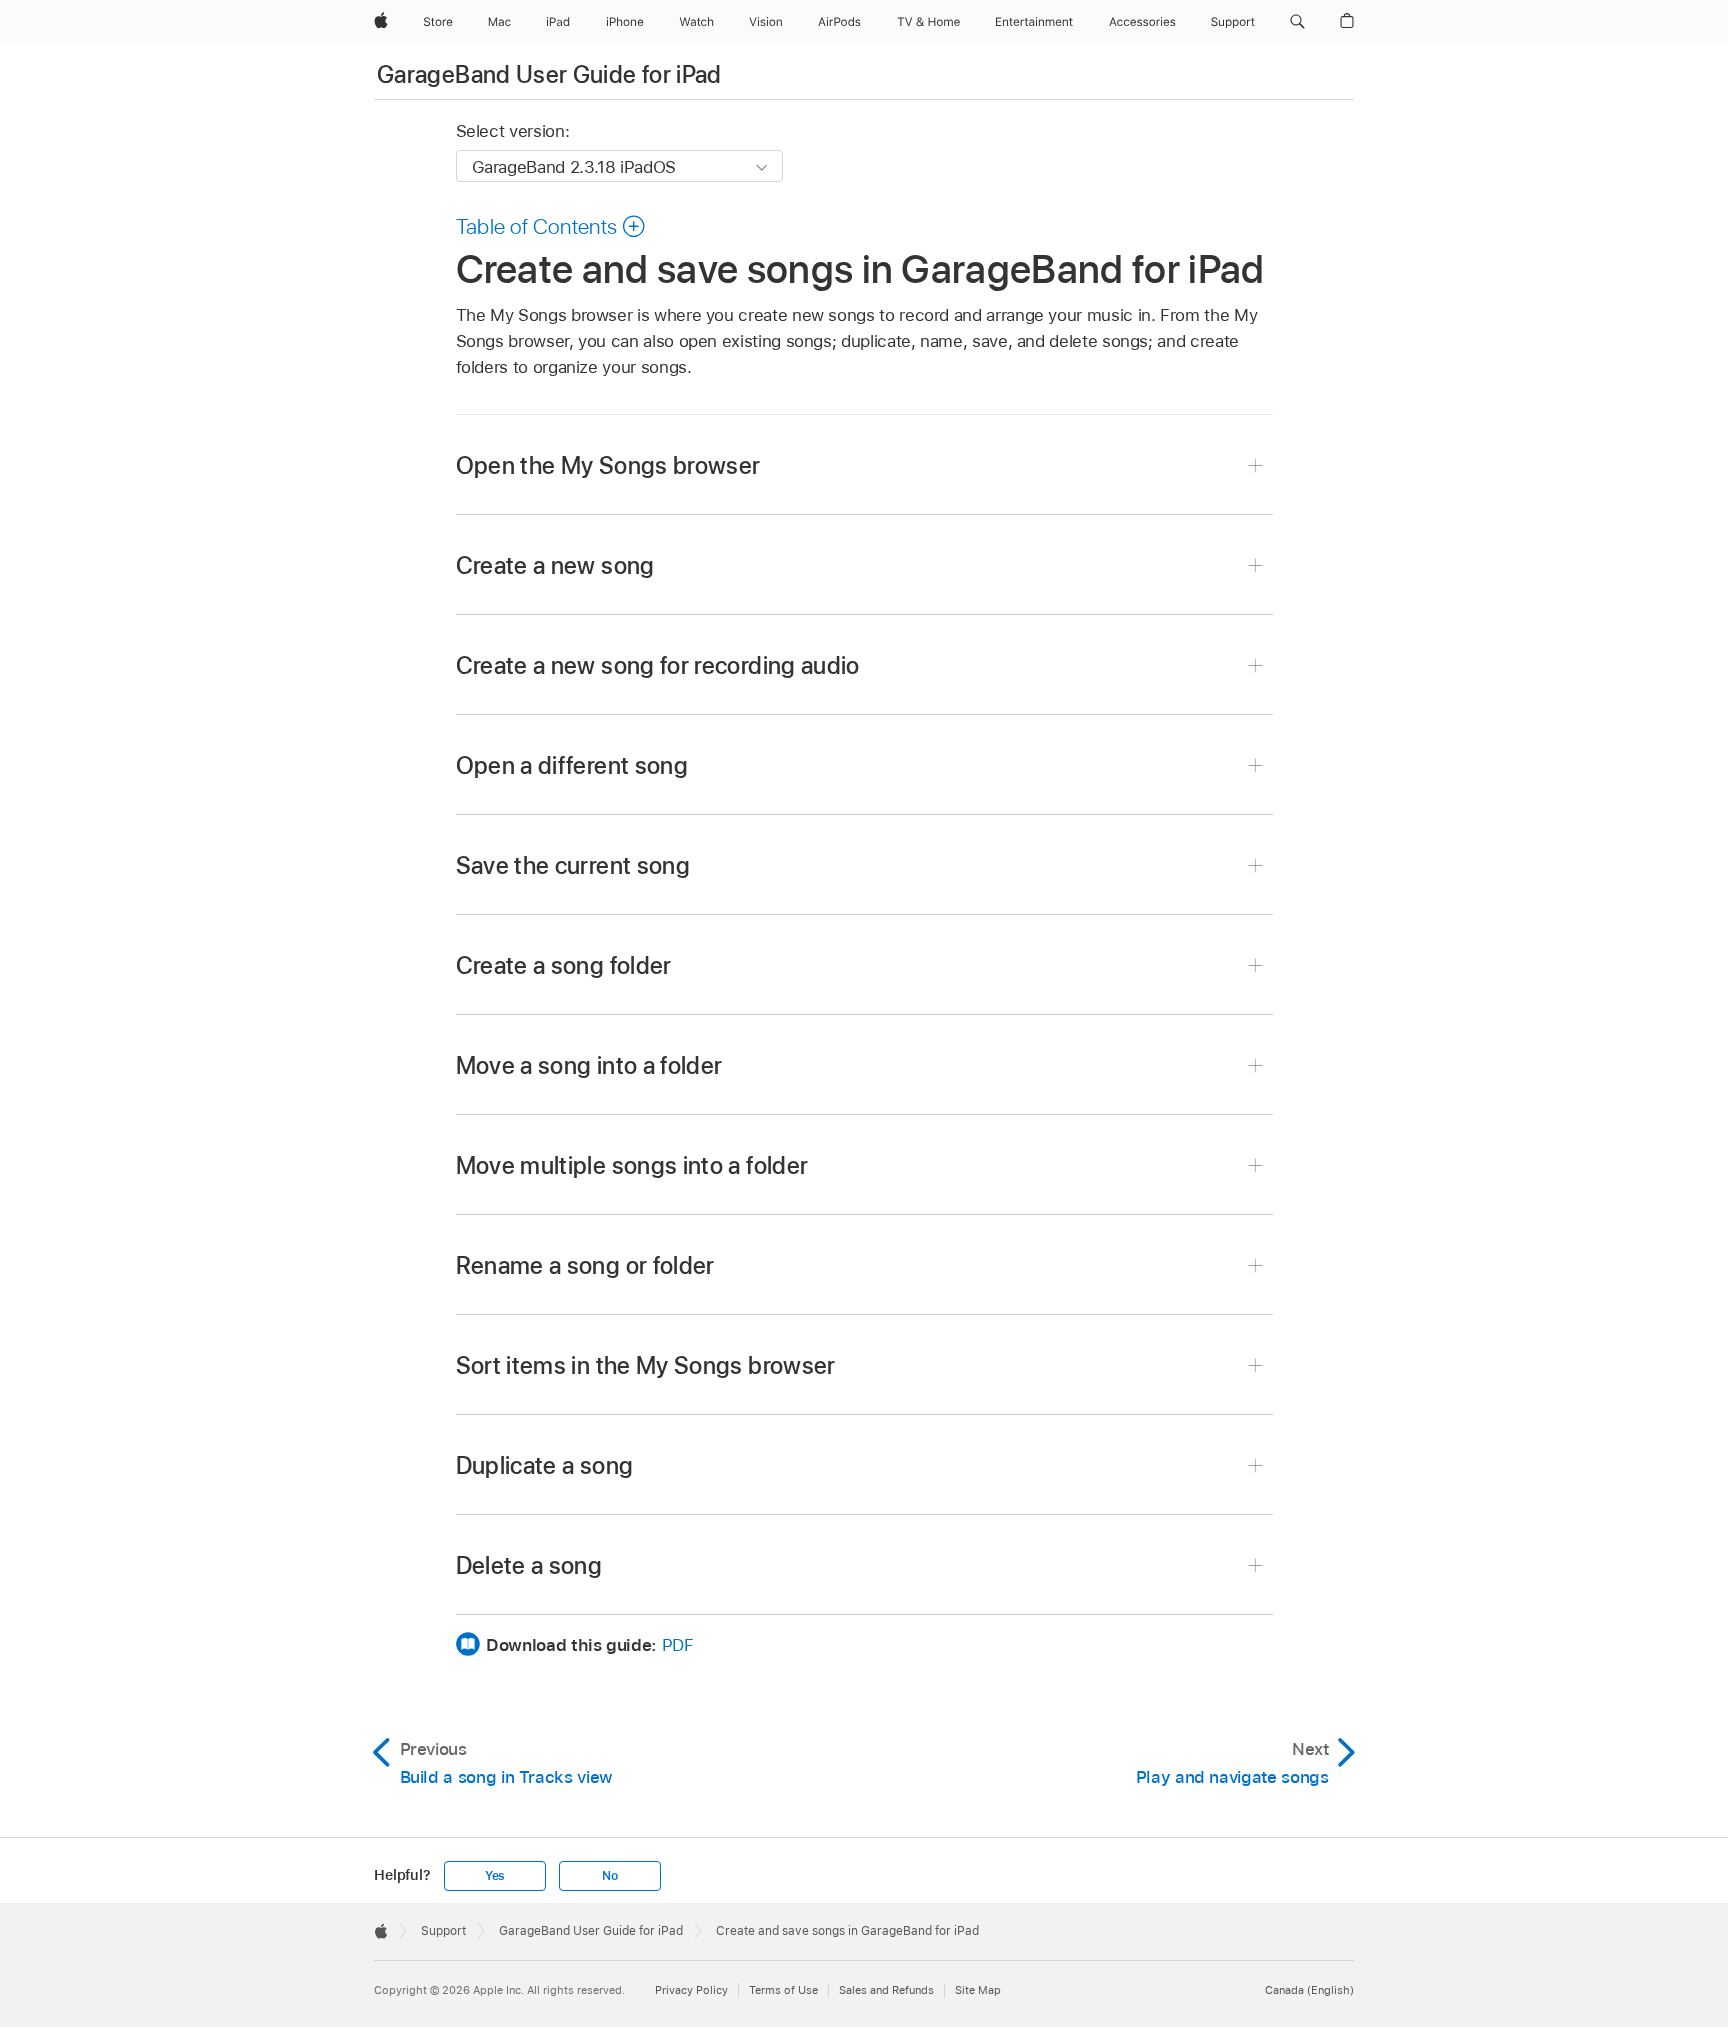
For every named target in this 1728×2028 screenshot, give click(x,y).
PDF (678, 1645)
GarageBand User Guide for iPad (549, 74)
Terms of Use (783, 1990)
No (610, 1876)
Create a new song (555, 565)
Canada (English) (1309, 1990)
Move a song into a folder (589, 1065)
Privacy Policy (691, 1990)
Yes (495, 1876)
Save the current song (573, 865)
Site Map (978, 1990)
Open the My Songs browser (608, 465)
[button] (1297, 22)
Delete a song (529, 1565)
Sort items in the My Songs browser (646, 1365)
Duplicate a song (545, 1465)
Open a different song (572, 765)
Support (443, 1931)
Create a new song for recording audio (658, 665)
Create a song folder (564, 965)
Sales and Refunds (886, 1990)
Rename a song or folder (585, 1265)
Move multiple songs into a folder (632, 1165)
